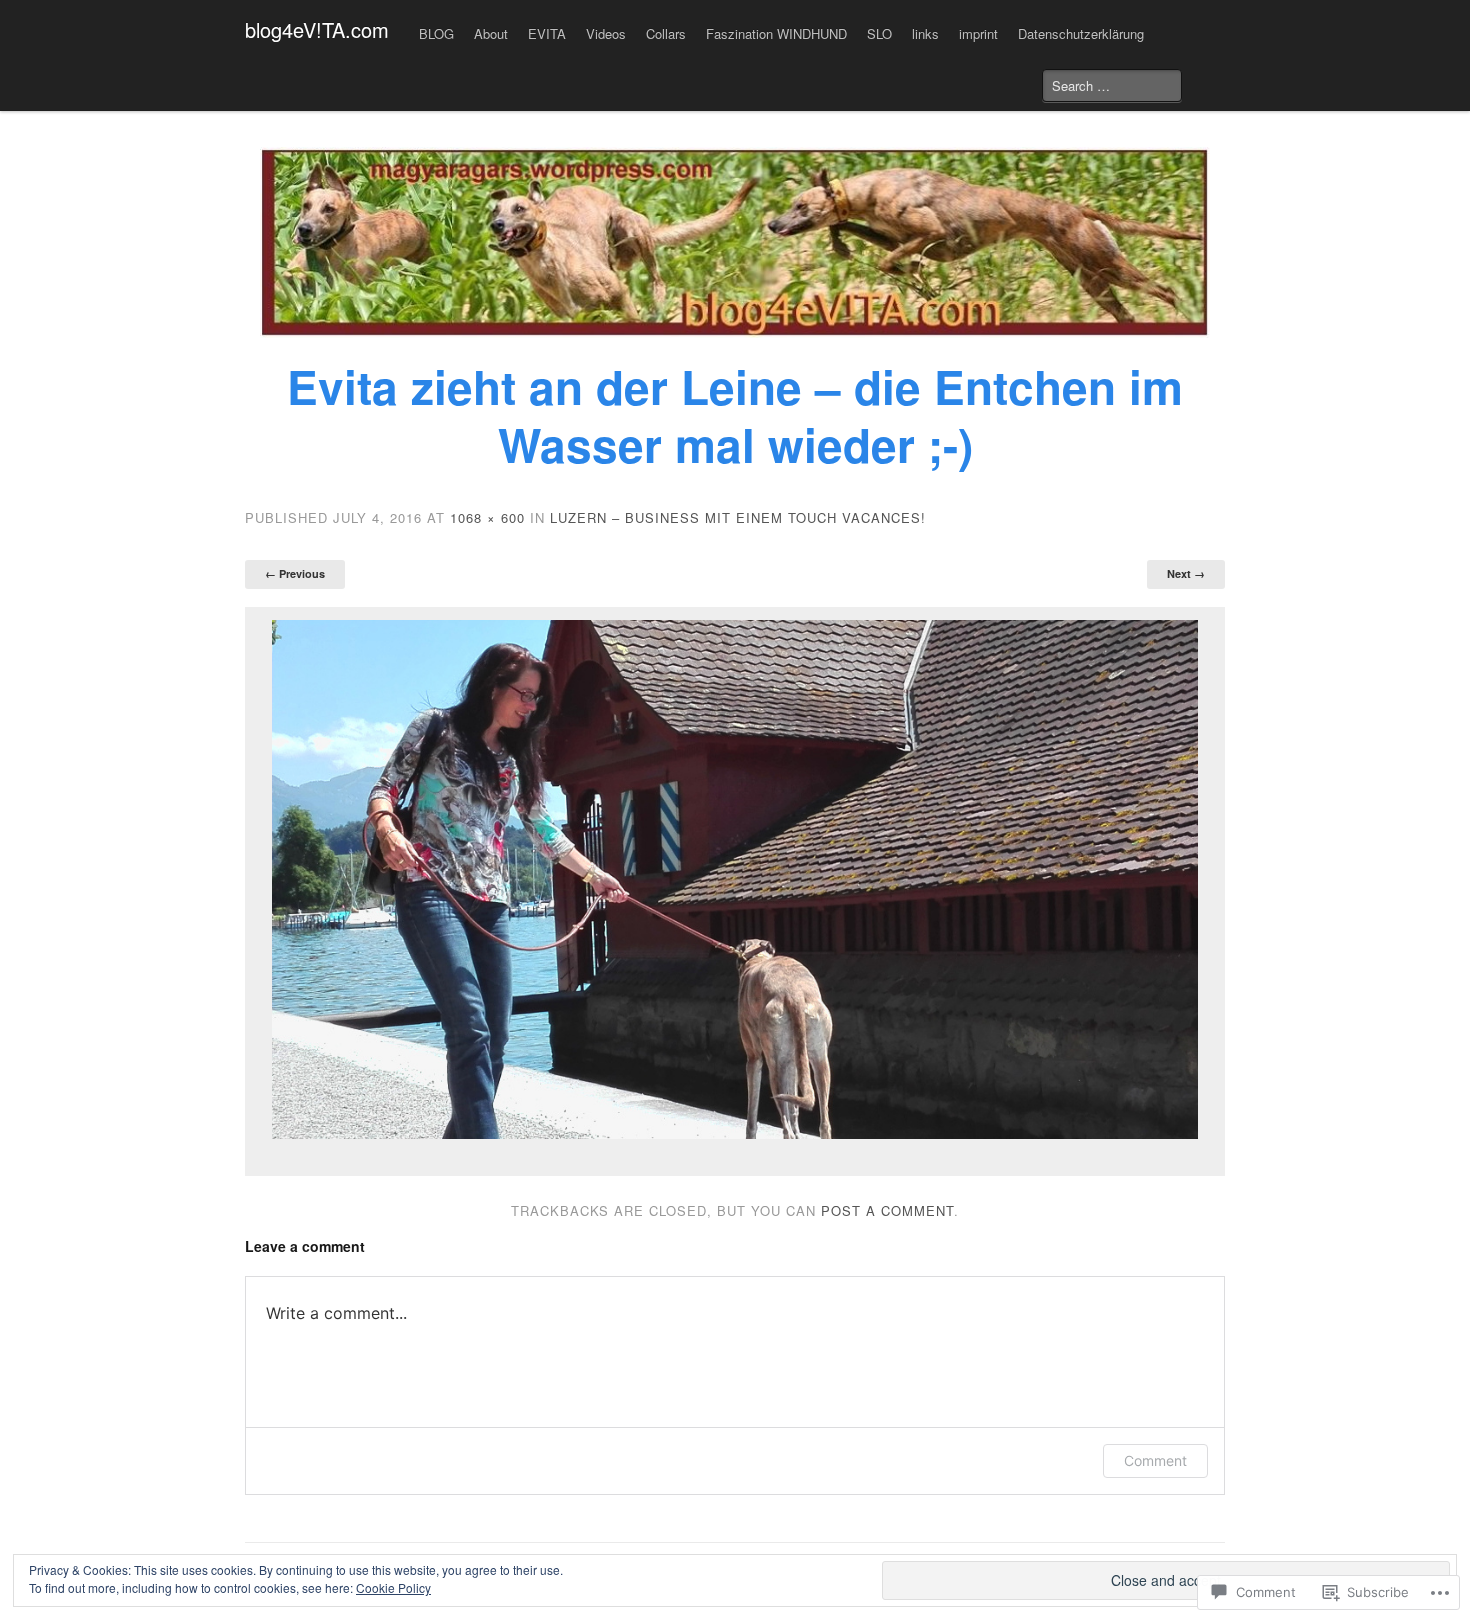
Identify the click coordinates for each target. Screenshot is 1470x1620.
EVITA (547, 33)
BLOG (436, 33)
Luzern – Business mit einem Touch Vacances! (738, 517)
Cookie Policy (393, 1587)
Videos (606, 33)
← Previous (295, 573)
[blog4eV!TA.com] (735, 242)
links (925, 33)
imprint (978, 33)
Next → (1186, 573)
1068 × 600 (487, 517)
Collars (666, 33)
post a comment (887, 1210)
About (491, 33)
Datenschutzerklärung (1081, 33)
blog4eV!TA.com (317, 29)
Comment (1155, 1460)
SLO (879, 33)
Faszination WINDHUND (776, 33)
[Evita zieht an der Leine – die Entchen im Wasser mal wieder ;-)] (735, 880)
